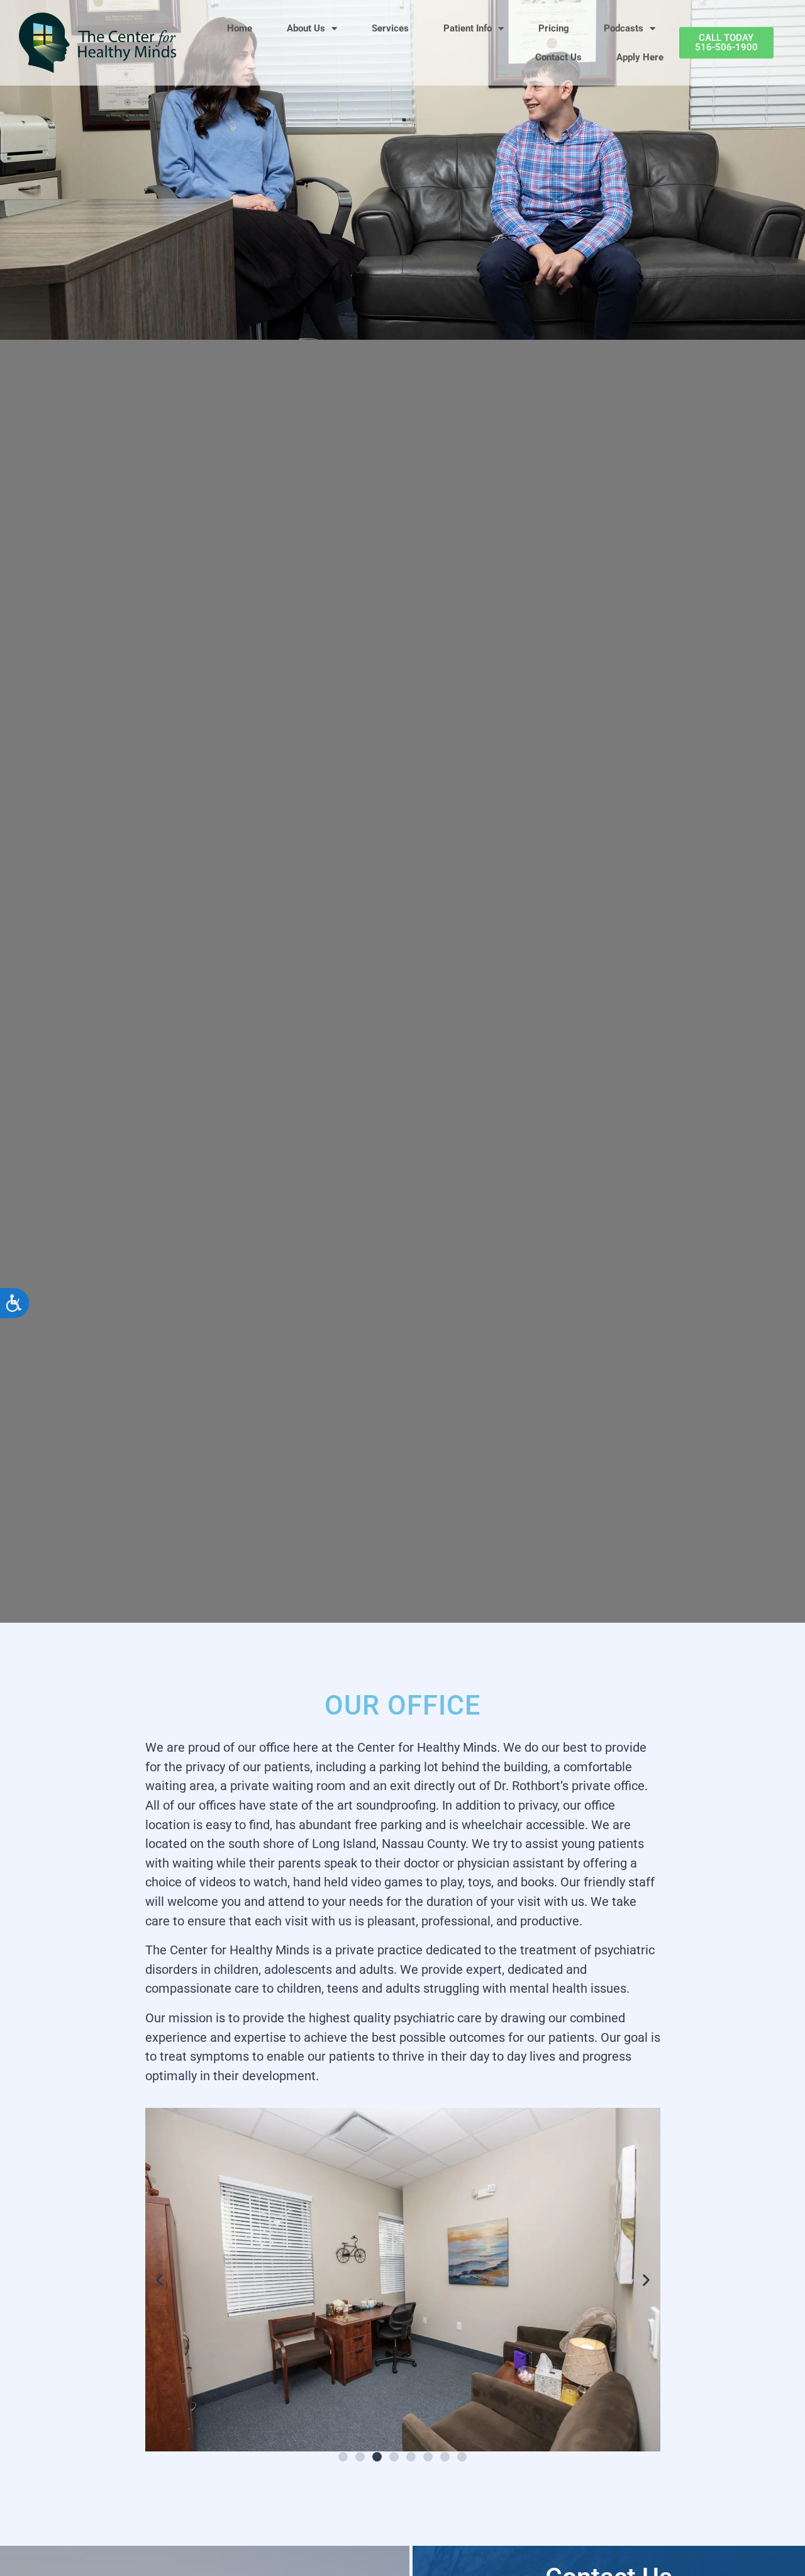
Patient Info (468, 28)
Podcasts (624, 28)
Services (390, 28)
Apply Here (640, 57)
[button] (159, 2280)
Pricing (554, 28)
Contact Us (558, 57)
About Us (306, 28)
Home (240, 28)
